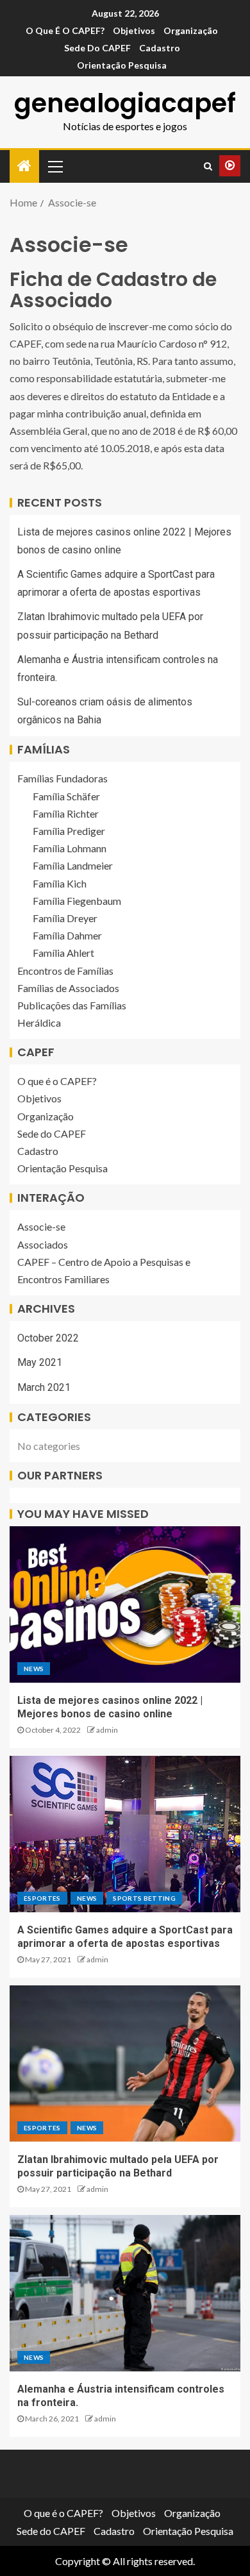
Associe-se (41, 1226)
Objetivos (134, 30)
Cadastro (160, 48)
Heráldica (39, 1023)
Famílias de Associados (68, 988)
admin (107, 1730)
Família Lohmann (70, 848)
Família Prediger (69, 831)
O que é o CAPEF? (65, 30)
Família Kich (60, 883)
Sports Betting (144, 1898)
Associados (43, 1244)
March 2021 (44, 1387)
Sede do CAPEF (97, 48)
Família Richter (66, 813)
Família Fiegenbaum (77, 901)
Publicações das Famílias (72, 1005)
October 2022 (48, 1338)
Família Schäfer (66, 796)
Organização (191, 30)
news (34, 1669)
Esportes (42, 1898)
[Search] (208, 166)
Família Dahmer (67, 935)
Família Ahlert (63, 953)
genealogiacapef (125, 103)
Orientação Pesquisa (122, 65)
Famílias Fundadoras (63, 778)
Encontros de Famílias (65, 971)
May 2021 (40, 1362)
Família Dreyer (65, 918)
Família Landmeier (73, 865)
